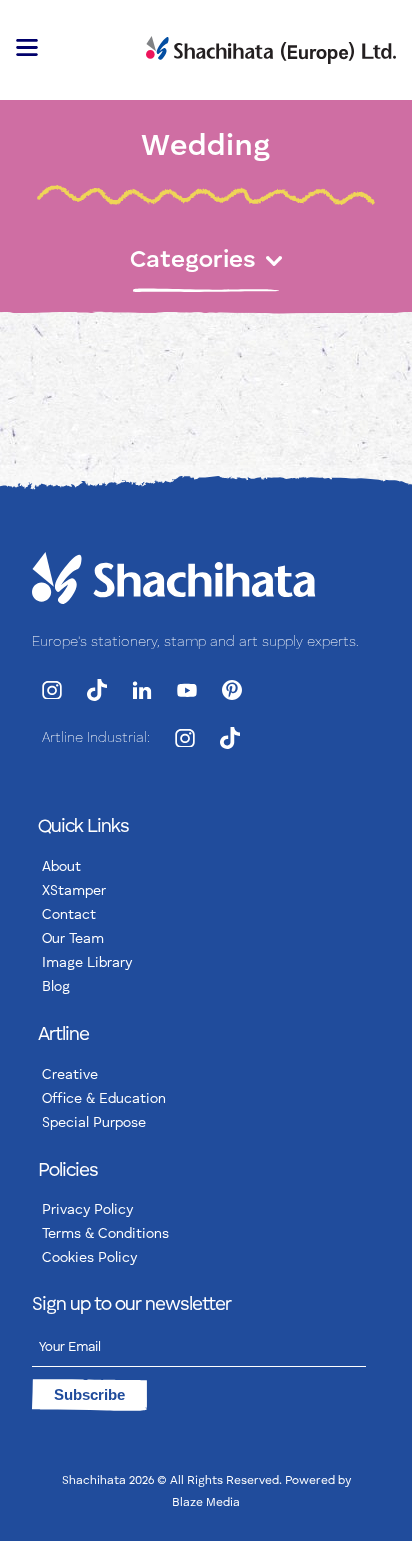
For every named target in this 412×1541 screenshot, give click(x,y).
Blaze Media (206, 1503)
